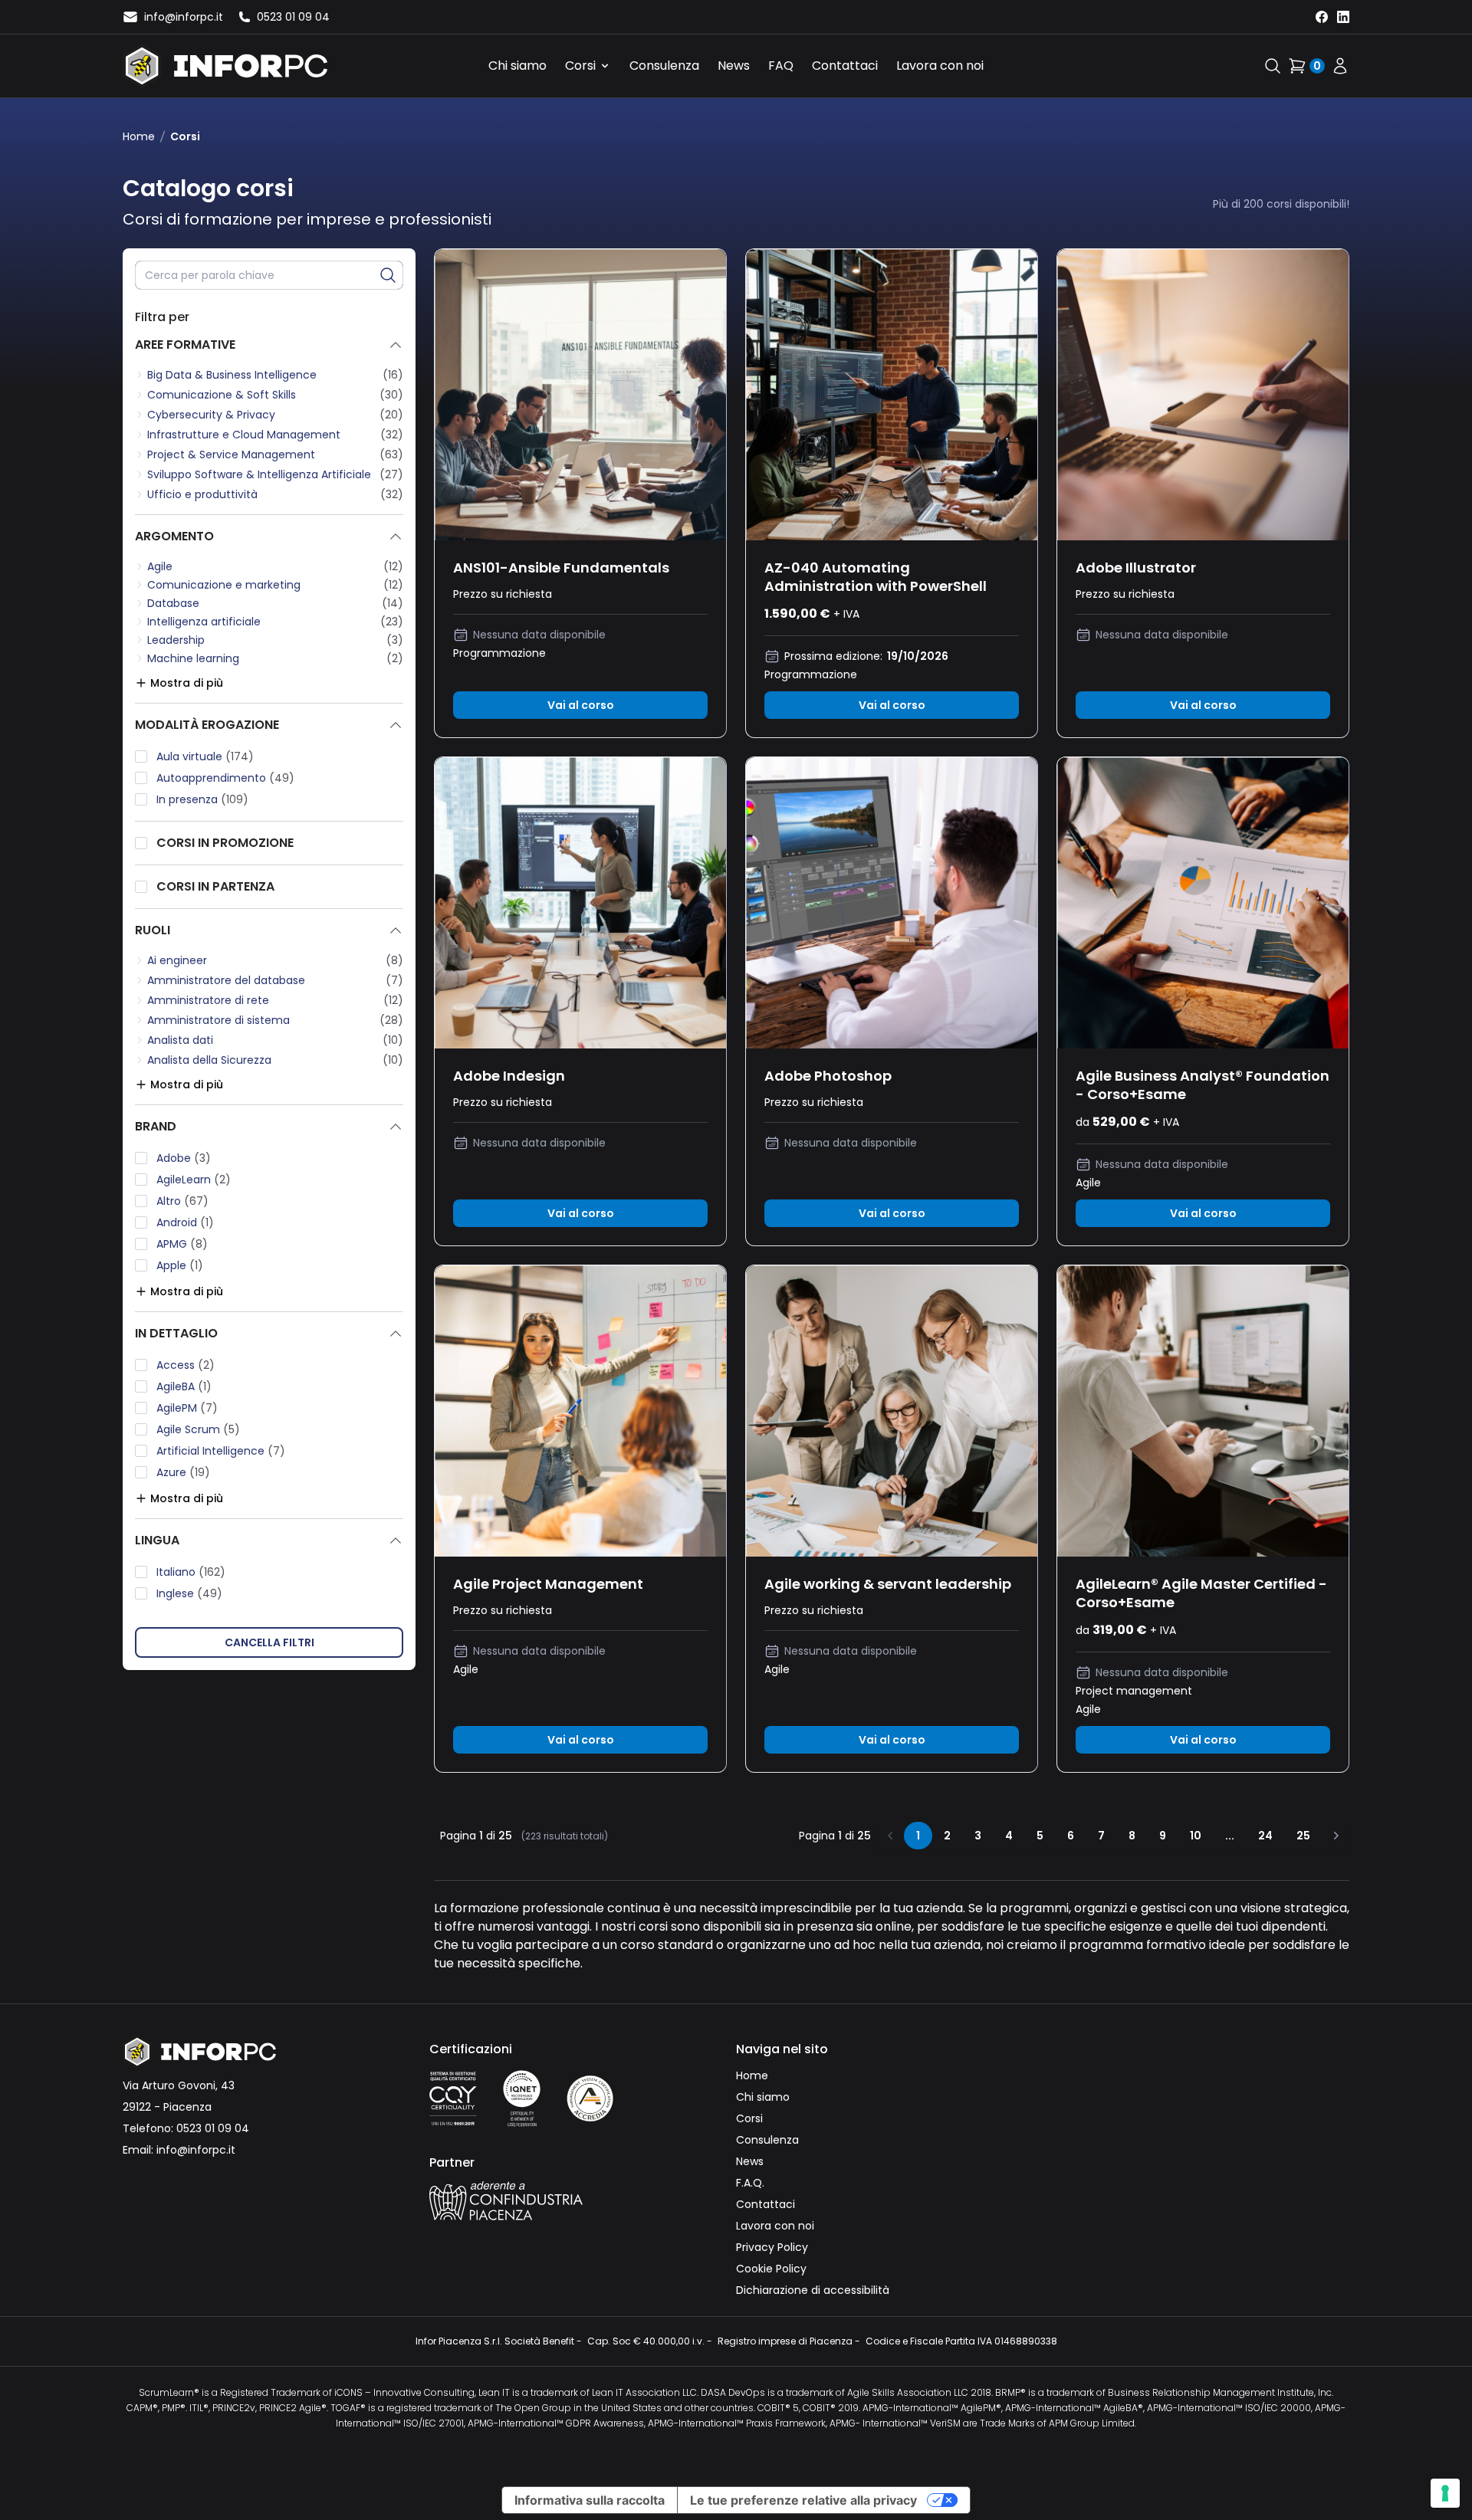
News (734, 66)
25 (1303, 1836)
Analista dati (180, 1040)
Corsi (580, 66)
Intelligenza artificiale (204, 622)
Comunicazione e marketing (224, 585)
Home (139, 136)
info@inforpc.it (196, 2150)
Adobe (184, 1158)
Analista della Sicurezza (209, 1060)
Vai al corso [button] (581, 705)
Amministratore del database (226, 980)
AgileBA (184, 1386)
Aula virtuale (205, 756)
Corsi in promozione (225, 843)
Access (186, 1365)
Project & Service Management (231, 454)
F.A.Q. (750, 2183)
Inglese (189, 1593)
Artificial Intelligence (221, 1451)
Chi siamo (517, 66)
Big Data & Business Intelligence (232, 375)
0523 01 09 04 (213, 2128)
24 (1265, 1836)
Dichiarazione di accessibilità (813, 2290)
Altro (182, 1201)
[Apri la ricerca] (1273, 66)
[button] (388, 275)
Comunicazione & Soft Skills (222, 395)
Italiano (191, 1572)
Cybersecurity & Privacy (211, 415)
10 (1196, 1836)
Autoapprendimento (225, 778)
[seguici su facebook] (1322, 17)
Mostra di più (187, 683)
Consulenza (664, 66)
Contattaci (845, 66)
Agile (160, 566)
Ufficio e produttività (202, 494)
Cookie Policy (771, 2269)
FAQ (781, 66)
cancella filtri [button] (269, 1642)
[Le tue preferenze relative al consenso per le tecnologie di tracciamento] (1445, 2493)
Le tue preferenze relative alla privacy (803, 2500)
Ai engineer (177, 960)
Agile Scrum (198, 1429)
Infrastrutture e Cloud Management (244, 435)
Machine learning (193, 658)
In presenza (202, 799)
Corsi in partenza (215, 886)
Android (185, 1222)
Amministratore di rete (208, 1000)
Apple (180, 1265)
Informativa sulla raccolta (590, 2500)
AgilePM (187, 1408)
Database (173, 603)
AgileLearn (194, 1180)
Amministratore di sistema (219, 1020)
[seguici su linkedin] (1343, 17)
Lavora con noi (940, 66)
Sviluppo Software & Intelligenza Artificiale (259, 474)
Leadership (176, 640)
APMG (182, 1244)
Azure (183, 1472)
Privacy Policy (772, 2247)
